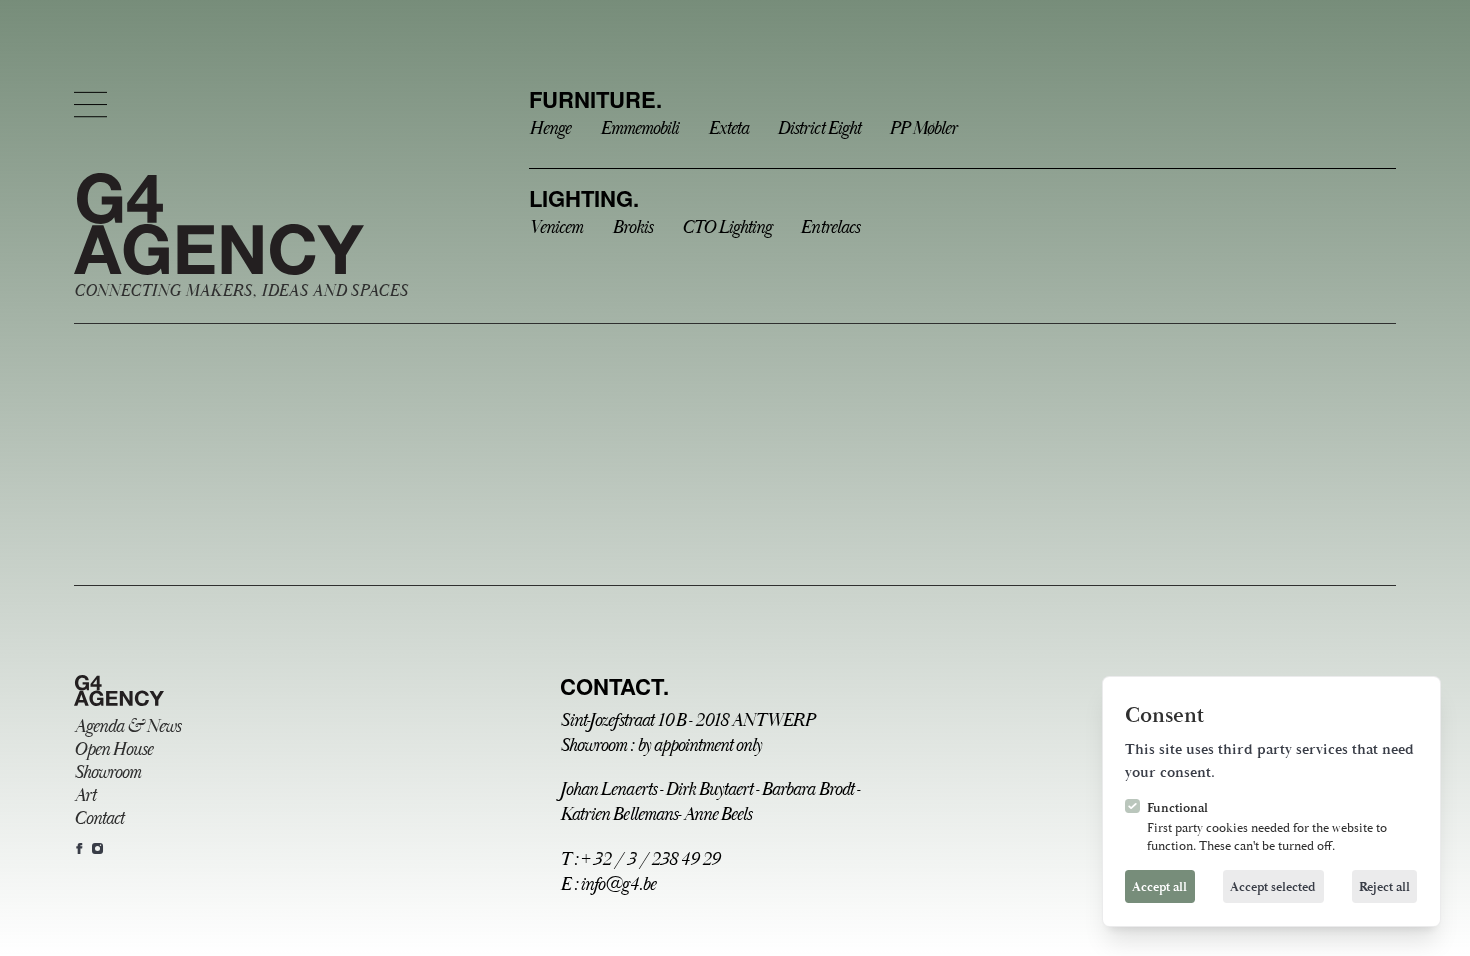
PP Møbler (922, 128)
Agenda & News (127, 726)
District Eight (818, 128)
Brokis (632, 227)
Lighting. (584, 198)
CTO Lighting (726, 227)
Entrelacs (829, 227)
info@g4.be (617, 884)
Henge (549, 128)
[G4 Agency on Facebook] (79, 848)
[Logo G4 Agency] (119, 691)
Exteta (728, 128)
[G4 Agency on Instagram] (97, 848)
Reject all (1384, 887)
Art (84, 795)
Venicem (555, 227)
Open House (113, 749)
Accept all (1159, 887)
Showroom (107, 772)
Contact (98, 818)
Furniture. (595, 99)
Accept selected (1273, 887)
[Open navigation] (90, 104)
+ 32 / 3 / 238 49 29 (649, 859)
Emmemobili (639, 128)
